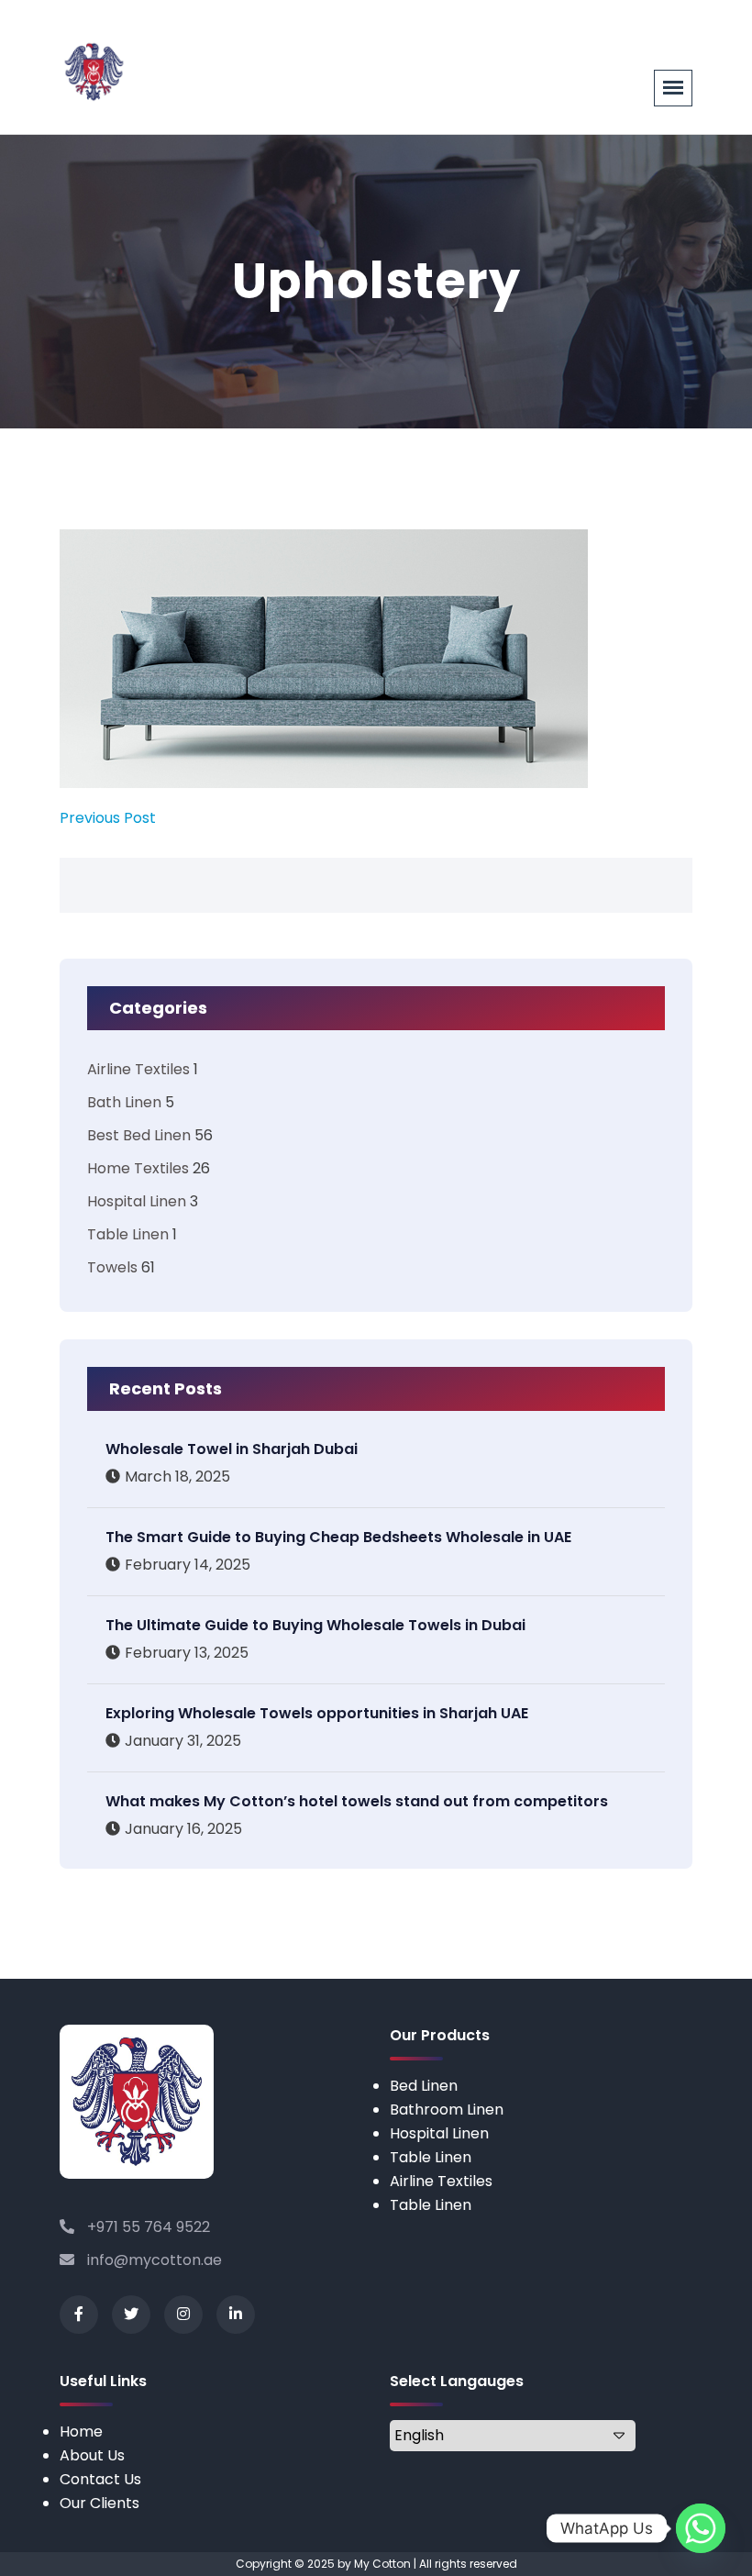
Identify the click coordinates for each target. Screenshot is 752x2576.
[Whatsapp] (701, 2528)
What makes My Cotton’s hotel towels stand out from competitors (357, 1801)
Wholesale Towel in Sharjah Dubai (232, 1449)
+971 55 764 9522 (147, 2227)
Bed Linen (424, 2086)
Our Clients (100, 2503)
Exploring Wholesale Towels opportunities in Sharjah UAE (317, 1713)
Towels (112, 1267)
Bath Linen (124, 1102)
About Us (92, 2455)
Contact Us (100, 2479)
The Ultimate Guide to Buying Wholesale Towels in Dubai (315, 1625)
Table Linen (128, 1234)
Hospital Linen (137, 1201)
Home (81, 2432)
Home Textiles (138, 1168)
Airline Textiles (138, 1069)
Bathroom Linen (447, 2110)
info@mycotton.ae (153, 2260)
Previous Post (108, 818)
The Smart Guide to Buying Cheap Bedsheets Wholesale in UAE (338, 1537)
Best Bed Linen (139, 1135)
